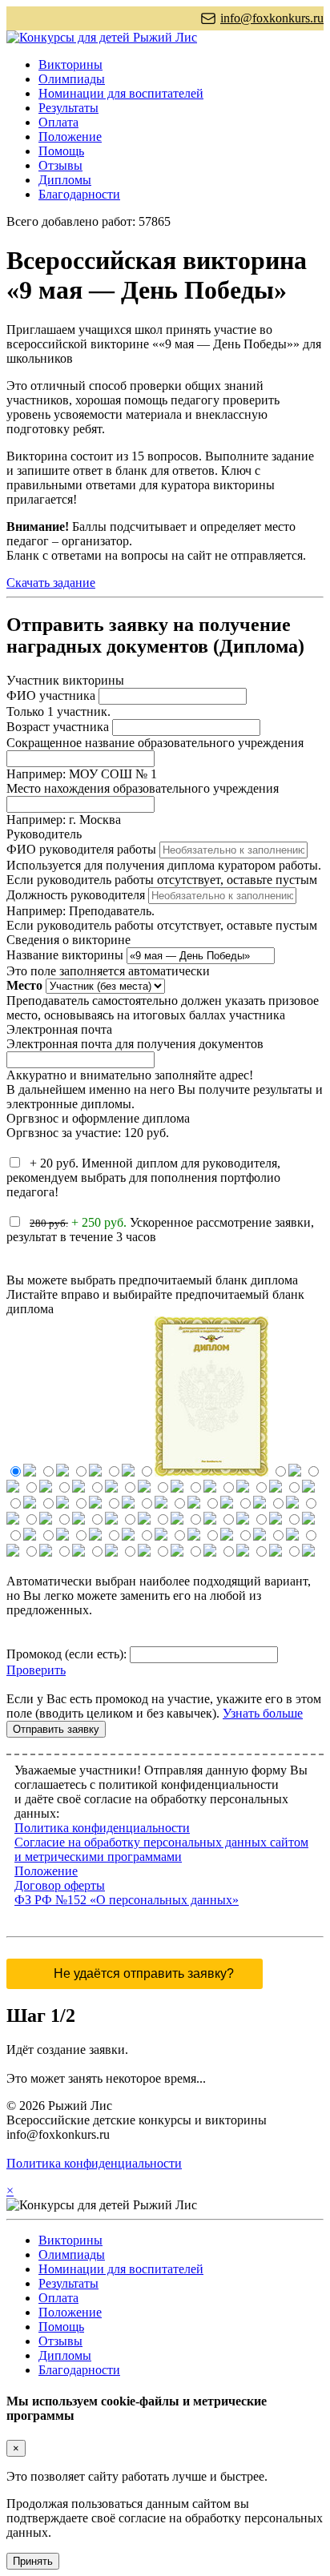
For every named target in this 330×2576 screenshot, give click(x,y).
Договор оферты (60, 1885)
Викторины (70, 64)
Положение (70, 137)
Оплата (58, 122)
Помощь (61, 151)
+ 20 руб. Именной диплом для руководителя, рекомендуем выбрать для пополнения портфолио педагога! (143, 1177)
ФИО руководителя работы (81, 849)
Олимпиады (72, 79)
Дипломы (65, 180)
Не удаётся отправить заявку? (144, 1973)
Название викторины (65, 955)
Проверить (36, 1670)
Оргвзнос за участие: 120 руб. (88, 1133)
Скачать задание (51, 583)
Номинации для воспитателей (121, 93)
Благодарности (79, 194)
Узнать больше (263, 1713)
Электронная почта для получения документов (135, 1044)
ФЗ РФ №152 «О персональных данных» (127, 1900)
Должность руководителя (76, 895)
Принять (33, 2561)
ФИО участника (51, 695)
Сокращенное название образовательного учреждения (155, 743)
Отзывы (60, 165)
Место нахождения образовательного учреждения (143, 788)
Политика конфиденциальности (102, 1828)
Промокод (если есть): (66, 1654)
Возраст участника (58, 727)
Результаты (68, 108)
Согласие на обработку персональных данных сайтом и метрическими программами (161, 1849)
